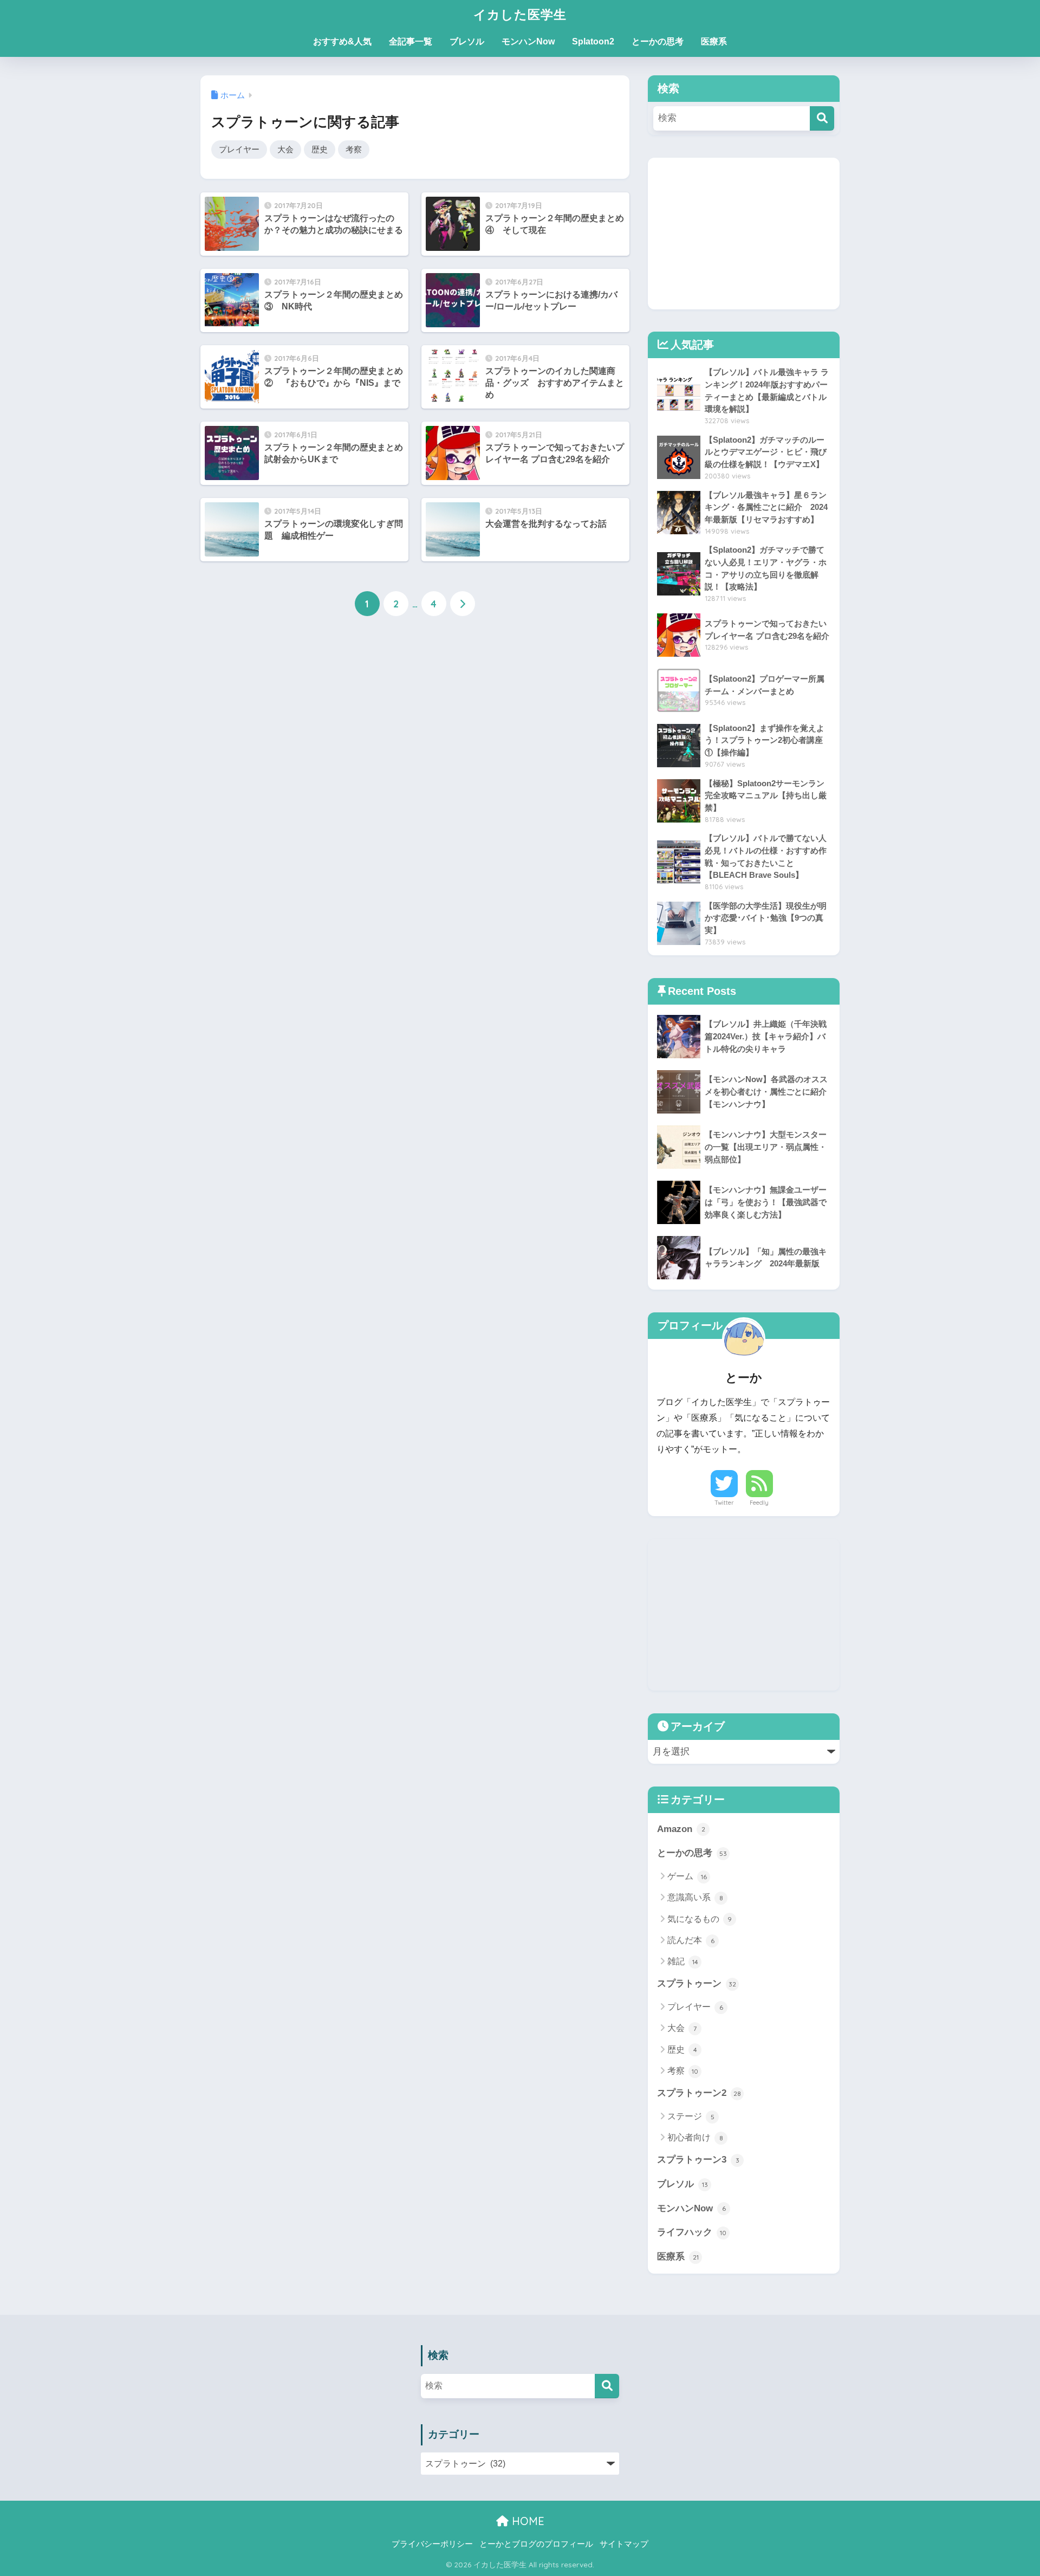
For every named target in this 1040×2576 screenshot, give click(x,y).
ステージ (691, 2116)
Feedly (759, 1503)
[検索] (822, 118)
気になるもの (700, 1919)
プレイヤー (239, 149)
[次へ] (463, 604)
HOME (526, 2521)
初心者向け (695, 2137)
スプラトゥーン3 (698, 2160)
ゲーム (687, 1876)
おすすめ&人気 (342, 41)
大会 (285, 149)
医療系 (714, 41)
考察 (354, 149)
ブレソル (467, 41)
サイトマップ (624, 2544)
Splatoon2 (593, 41)
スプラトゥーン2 (699, 2093)
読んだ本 (691, 1940)
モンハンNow (528, 41)
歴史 (320, 149)
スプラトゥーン (697, 1983)
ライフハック (692, 2232)
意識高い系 (695, 1897)
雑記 (683, 1961)
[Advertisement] (744, 234)
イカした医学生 (520, 14)
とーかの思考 (658, 41)
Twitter (724, 1503)
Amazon (681, 1829)
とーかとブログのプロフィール (536, 2544)
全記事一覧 (411, 41)
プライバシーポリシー (432, 2544)
